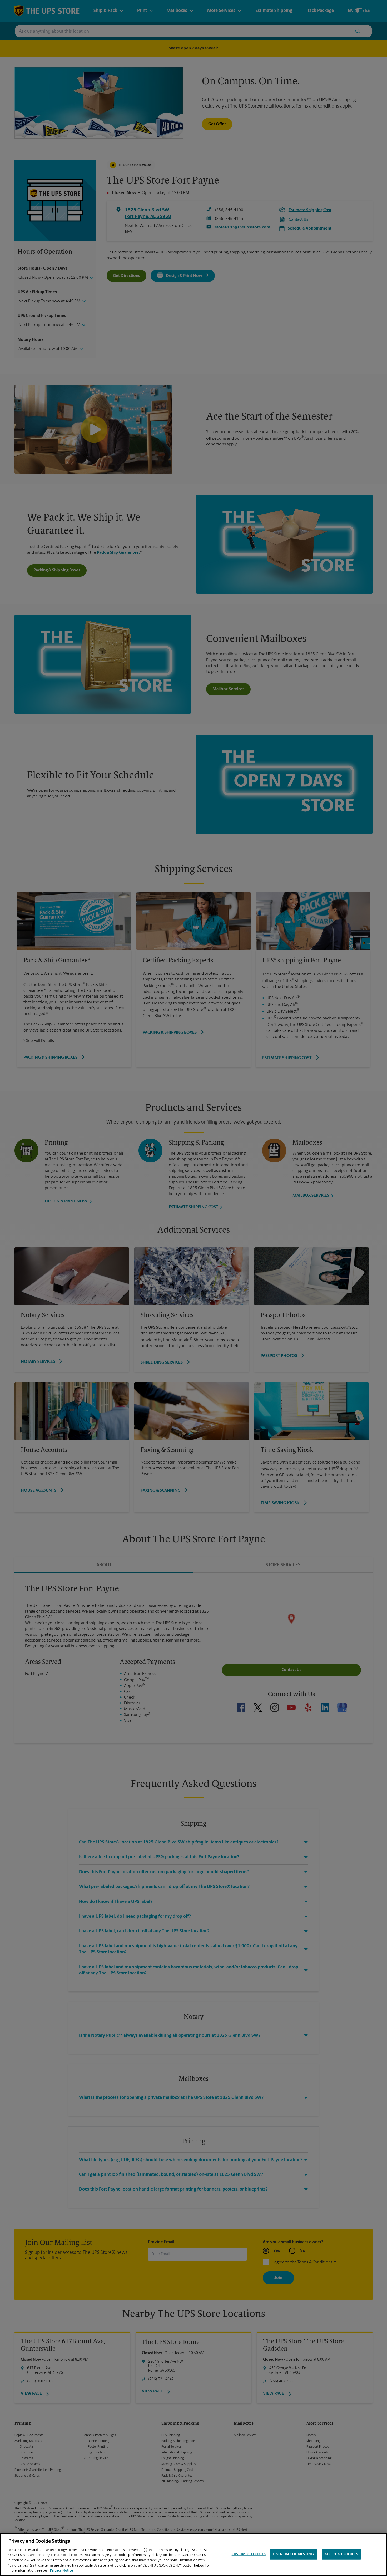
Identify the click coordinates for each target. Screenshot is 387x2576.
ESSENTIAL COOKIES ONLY (294, 2554)
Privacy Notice (61, 2571)
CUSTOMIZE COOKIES (249, 2554)
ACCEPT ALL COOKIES (341, 2554)
